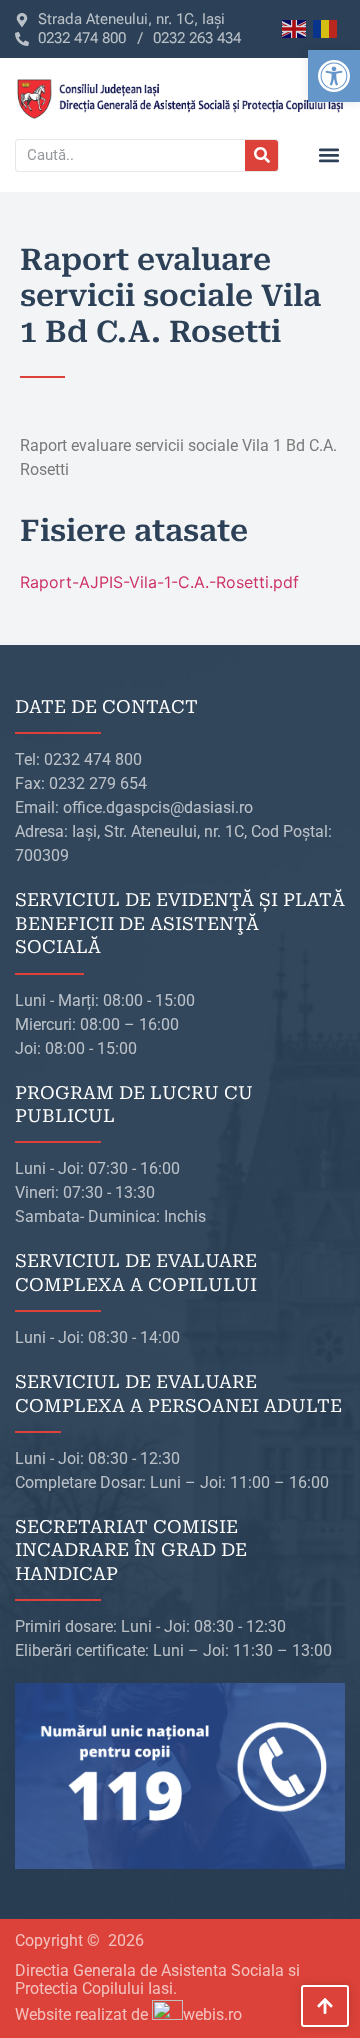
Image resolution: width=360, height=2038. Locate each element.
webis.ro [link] (212, 2014)
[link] (334, 76)
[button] (328, 155)
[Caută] (261, 155)
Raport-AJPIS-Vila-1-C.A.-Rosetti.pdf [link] (159, 582)
